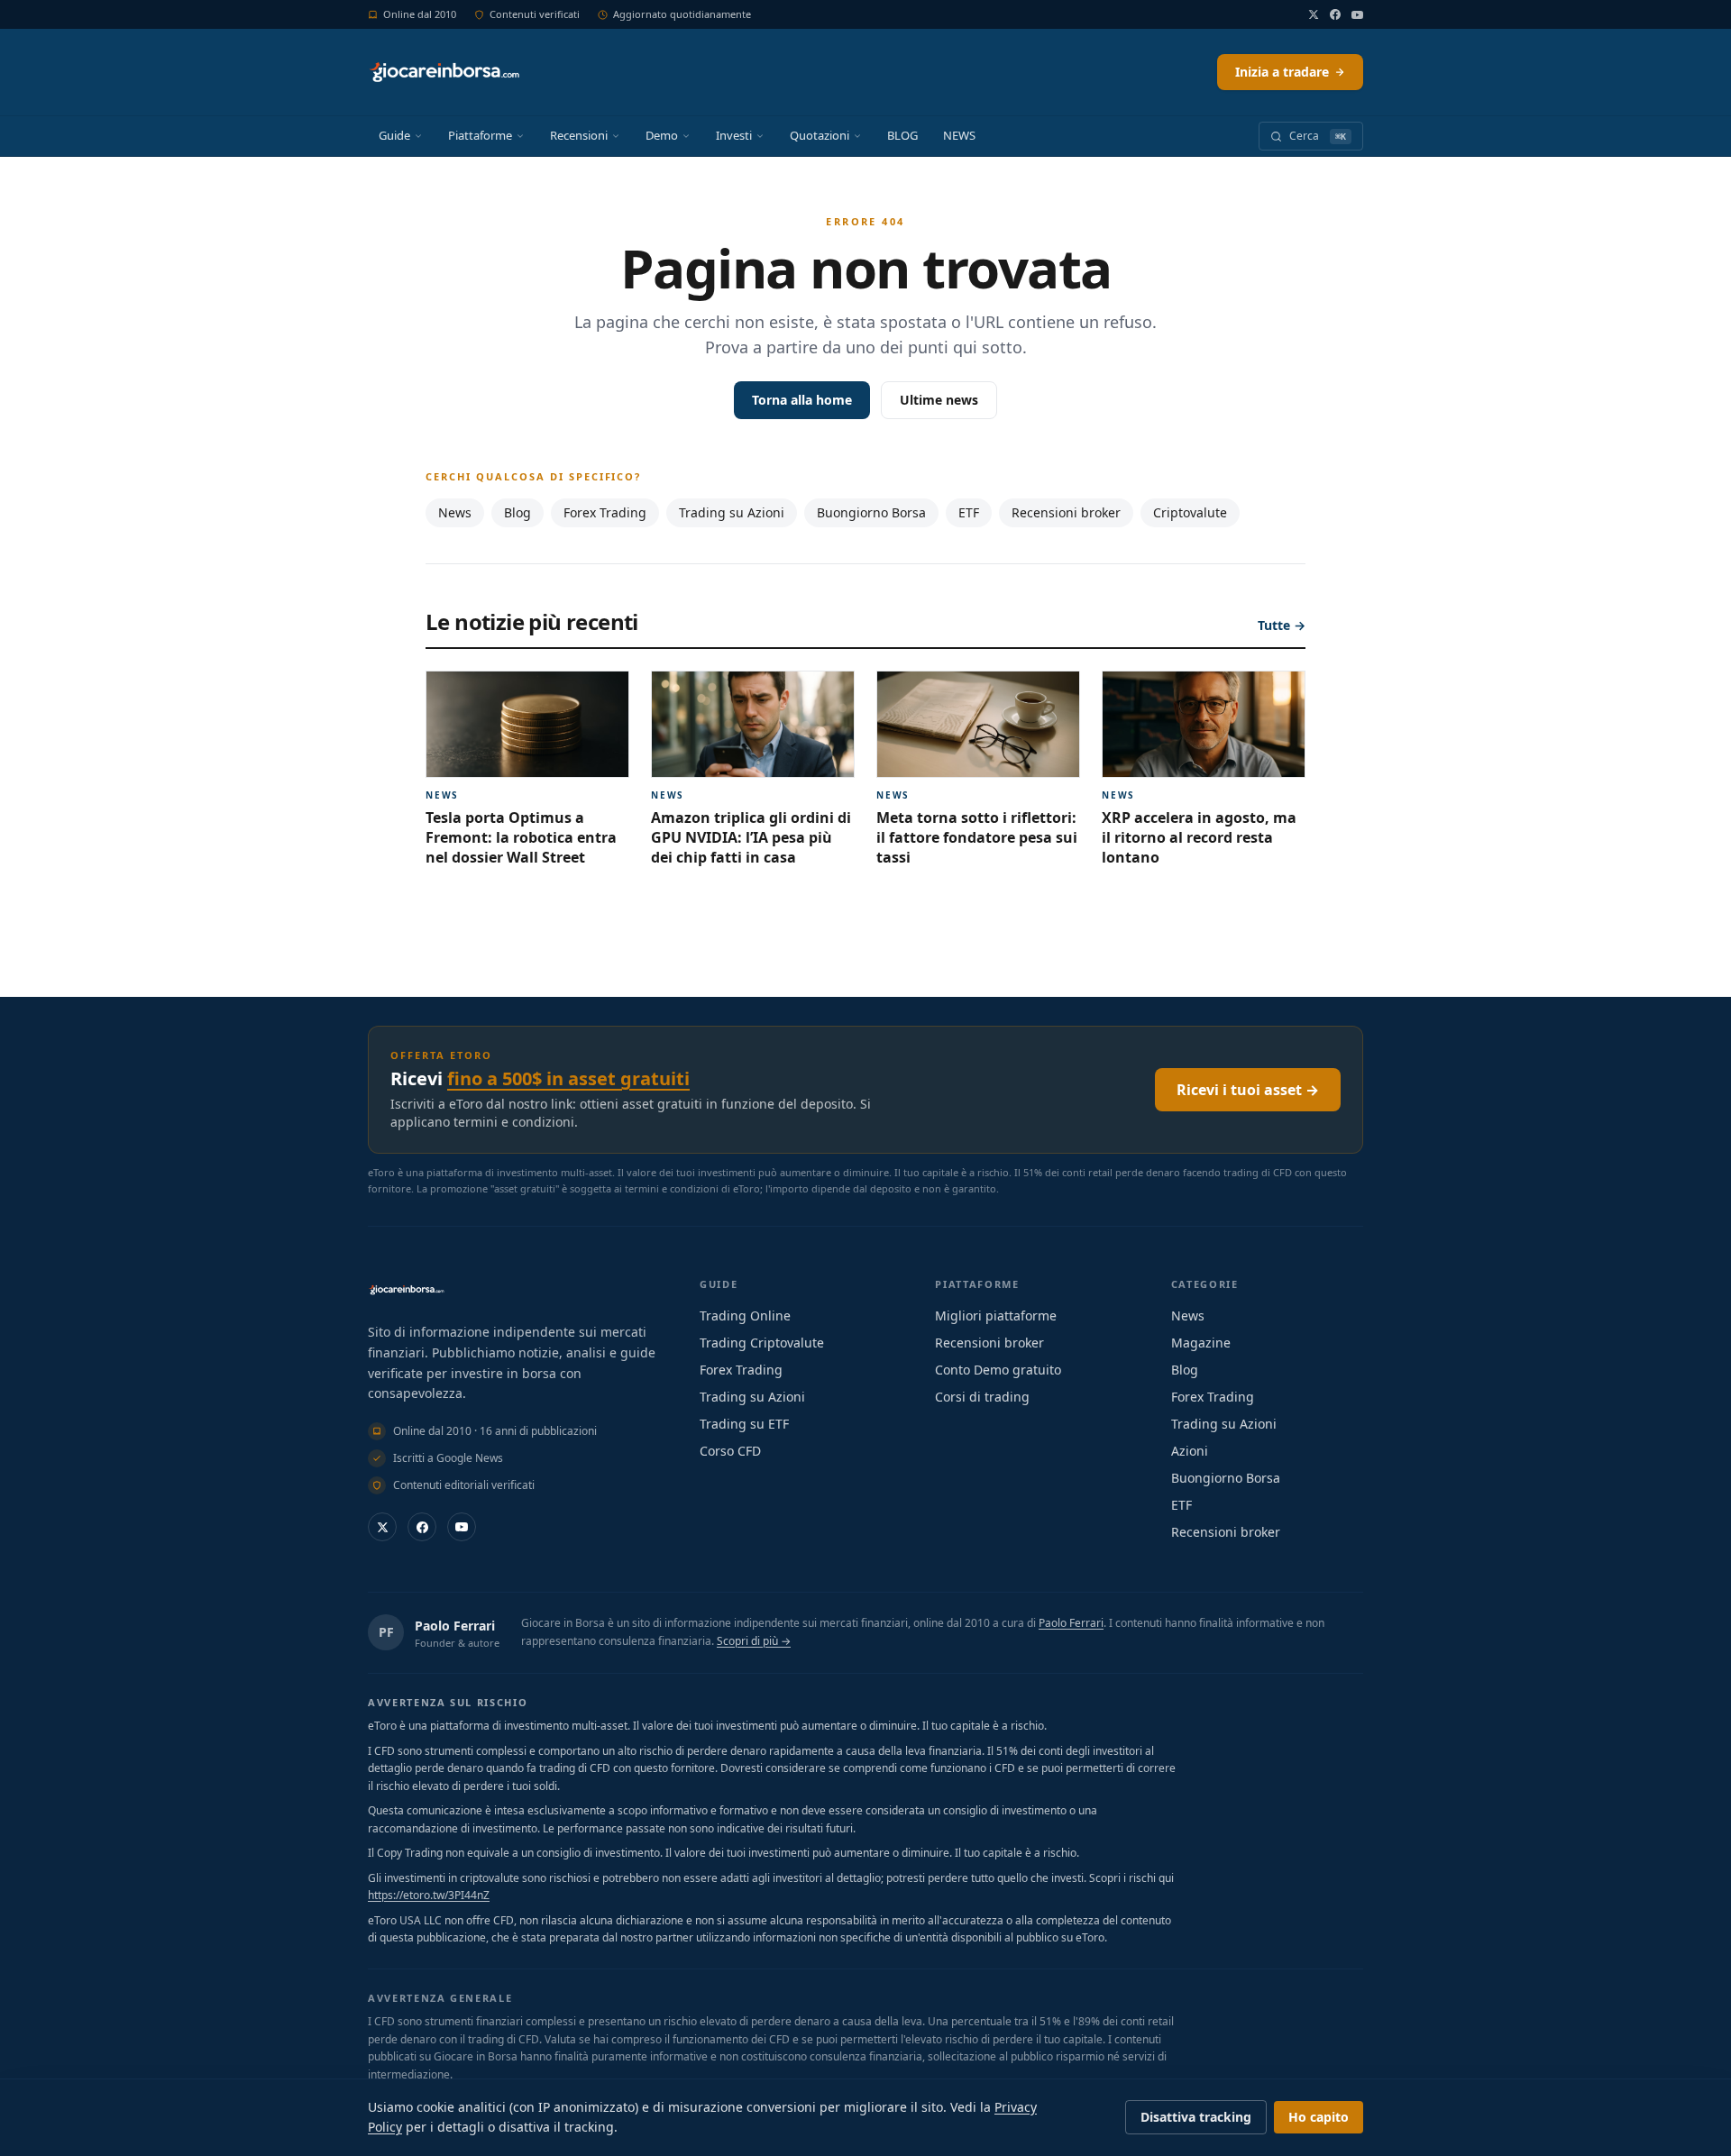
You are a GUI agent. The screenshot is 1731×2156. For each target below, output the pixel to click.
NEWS (959, 135)
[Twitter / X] (1314, 14)
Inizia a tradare (1282, 72)
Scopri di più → (754, 1641)
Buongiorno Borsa (871, 512)
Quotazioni (820, 135)
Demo (662, 135)
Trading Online (745, 1316)
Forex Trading (605, 512)
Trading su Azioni (732, 512)
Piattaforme (480, 135)
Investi (734, 135)
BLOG (902, 135)
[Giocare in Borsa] (444, 72)
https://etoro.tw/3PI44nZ (429, 1895)
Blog (517, 512)
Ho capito (1319, 2117)
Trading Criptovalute (762, 1343)
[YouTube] (1357, 15)
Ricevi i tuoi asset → (1248, 1090)
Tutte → (1282, 625)
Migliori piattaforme (996, 1316)
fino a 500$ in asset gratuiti (568, 1078)
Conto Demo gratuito (998, 1370)
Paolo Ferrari (455, 1626)
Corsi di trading (982, 1397)
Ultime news (939, 400)
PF (386, 1632)
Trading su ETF (744, 1424)
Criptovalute (1190, 512)
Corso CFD (730, 1451)
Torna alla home (802, 400)
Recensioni (579, 135)
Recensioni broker (1066, 512)
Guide (394, 135)
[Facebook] (1335, 14)
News (455, 512)
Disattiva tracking (1196, 2117)
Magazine (1201, 1343)
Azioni (1190, 1451)
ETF (969, 512)
